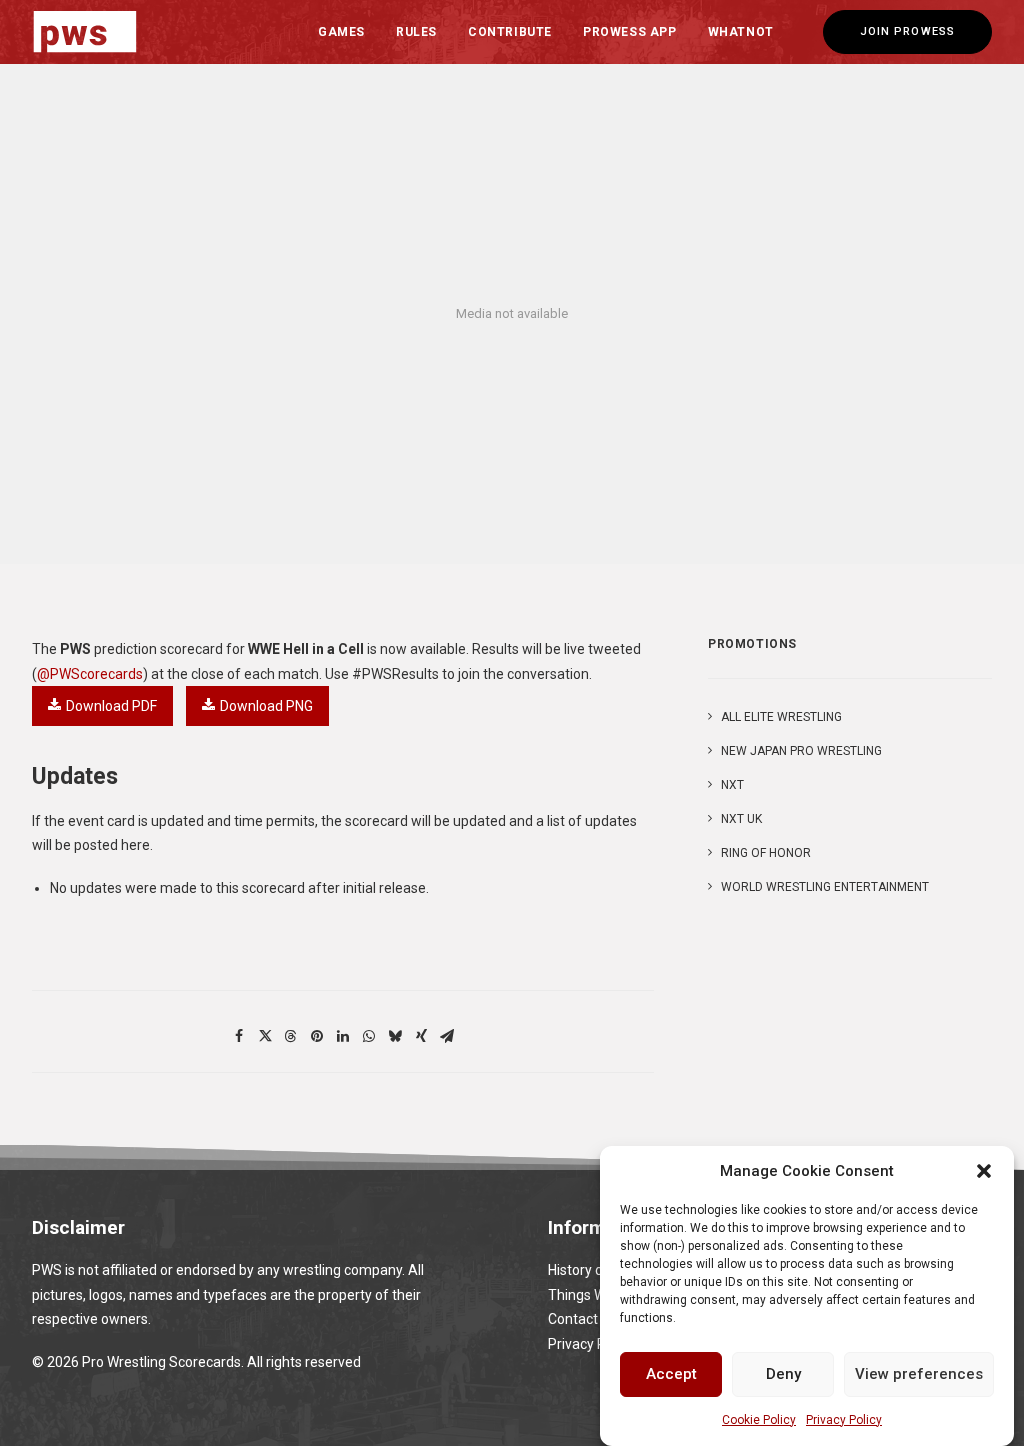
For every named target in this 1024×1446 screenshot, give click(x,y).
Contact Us (582, 1319)
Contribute (510, 32)
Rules (416, 32)
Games (341, 32)
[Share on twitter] (265, 1036)
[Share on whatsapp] (369, 1036)
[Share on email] (447, 1036)
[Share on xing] (421, 1036)
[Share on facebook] (239, 1036)
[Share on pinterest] (317, 1036)
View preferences (919, 1374)
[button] (984, 1171)
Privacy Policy (844, 1420)
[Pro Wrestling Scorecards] (85, 31)
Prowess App (630, 32)
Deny (783, 1374)
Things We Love (597, 1295)
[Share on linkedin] (343, 1036)
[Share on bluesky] (395, 1036)
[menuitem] (341, 31)
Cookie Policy (759, 1420)
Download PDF (111, 706)
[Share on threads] (291, 1036)
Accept (671, 1374)
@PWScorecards (90, 674)
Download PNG (266, 706)
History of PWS (595, 1270)
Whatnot (741, 32)
